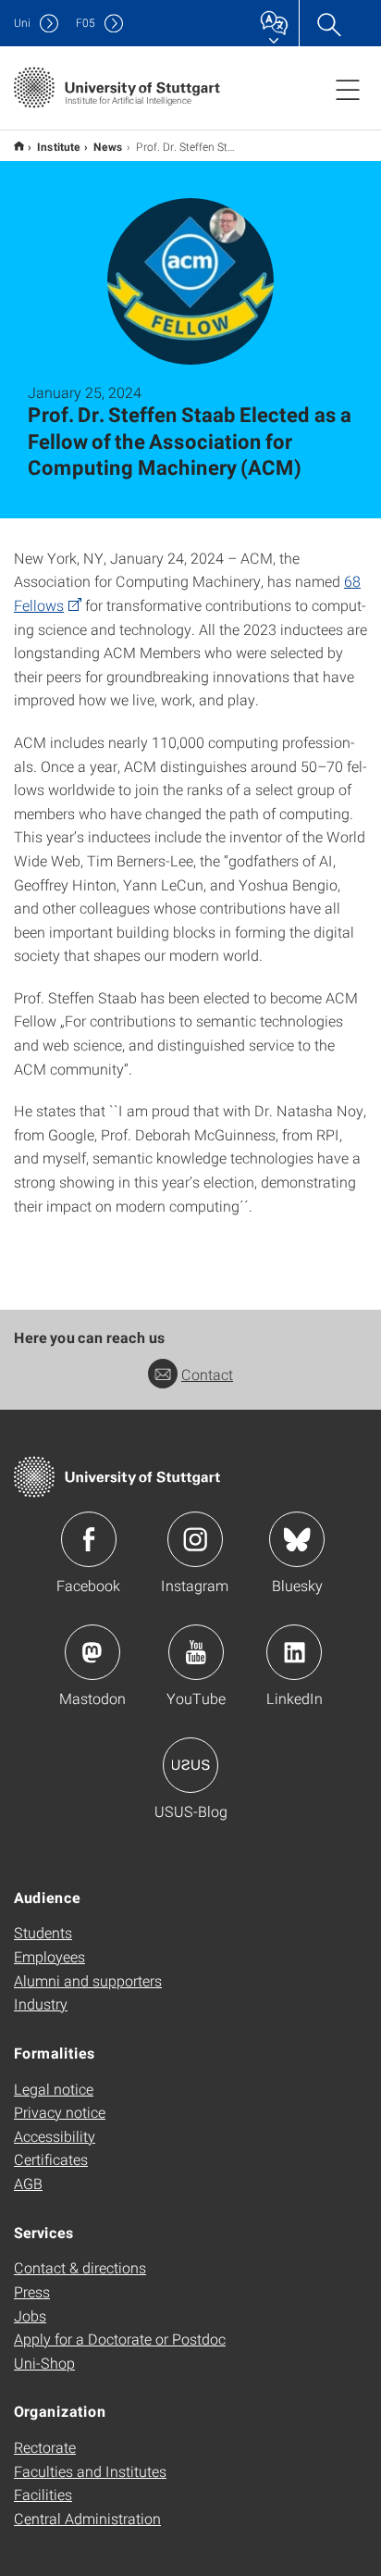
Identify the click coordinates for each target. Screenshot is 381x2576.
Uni (22, 23)
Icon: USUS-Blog (190, 1765)
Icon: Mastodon (92, 1652)
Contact (207, 1374)
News (108, 146)
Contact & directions (80, 2267)
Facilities (43, 2494)
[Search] (328, 23)
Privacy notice (60, 2112)
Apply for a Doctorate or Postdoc (120, 2339)
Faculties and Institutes (90, 2471)
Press (32, 2291)
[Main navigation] (348, 89)
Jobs (30, 2315)
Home (19, 146)
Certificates (51, 2159)
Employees (49, 1956)
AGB (28, 2183)
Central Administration (87, 2518)
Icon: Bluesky (297, 1539)
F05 (86, 23)
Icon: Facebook (89, 1539)
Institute (59, 146)
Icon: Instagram (195, 1539)
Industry (41, 2004)
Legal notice (54, 2089)
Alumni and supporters (88, 1980)
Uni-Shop (44, 2363)
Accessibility (55, 2136)
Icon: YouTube (196, 1652)
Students (43, 1932)
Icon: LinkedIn (294, 1652)
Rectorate (45, 2447)
